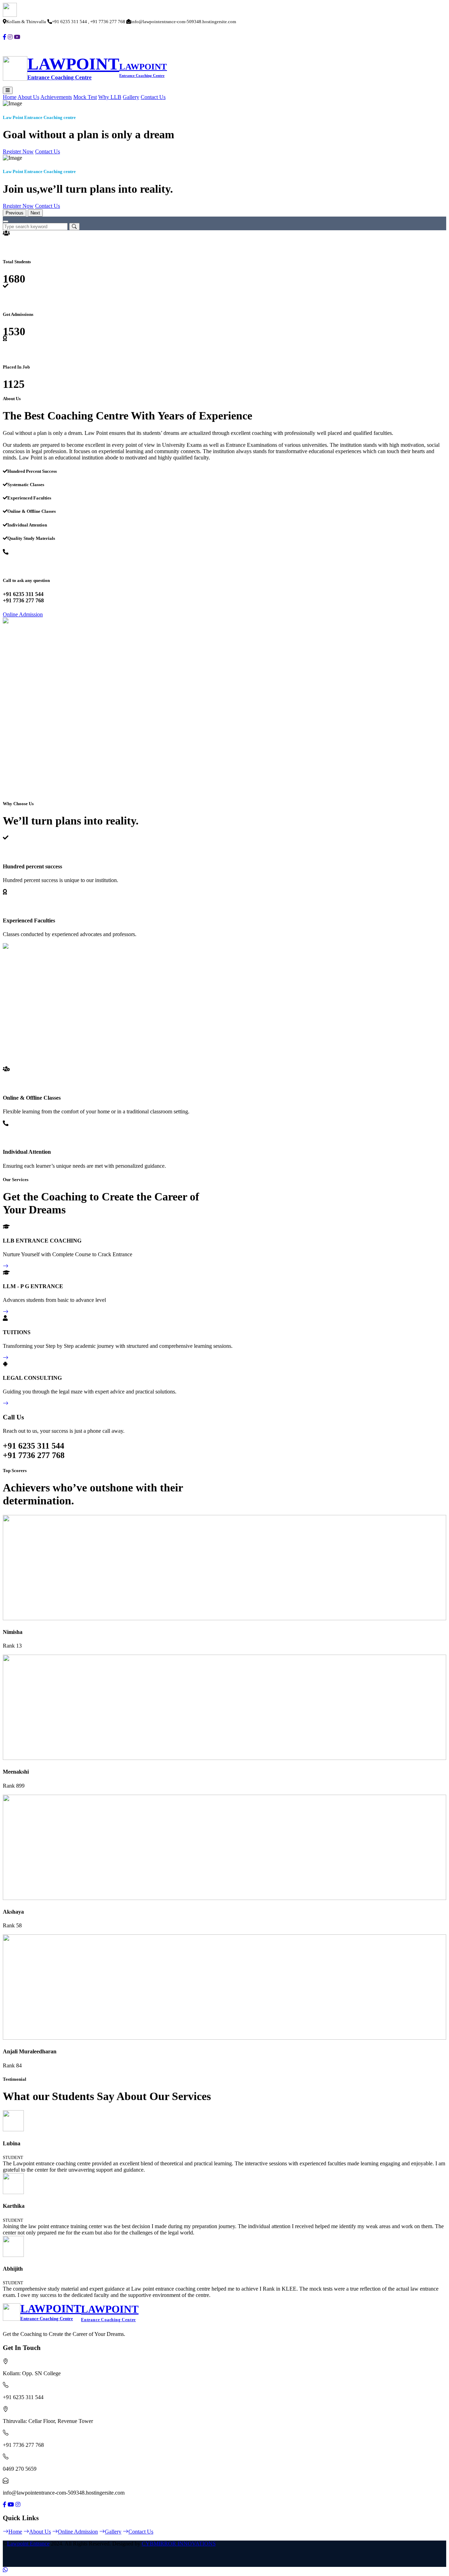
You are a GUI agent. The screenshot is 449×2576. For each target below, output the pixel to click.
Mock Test (85, 97)
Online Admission (23, 614)
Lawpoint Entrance (28, 2544)
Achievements (56, 97)
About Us (28, 97)
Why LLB (110, 97)
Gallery (131, 97)
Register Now (18, 151)
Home (10, 97)
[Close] (6, 221)
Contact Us (153, 97)
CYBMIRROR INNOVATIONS (179, 2544)
